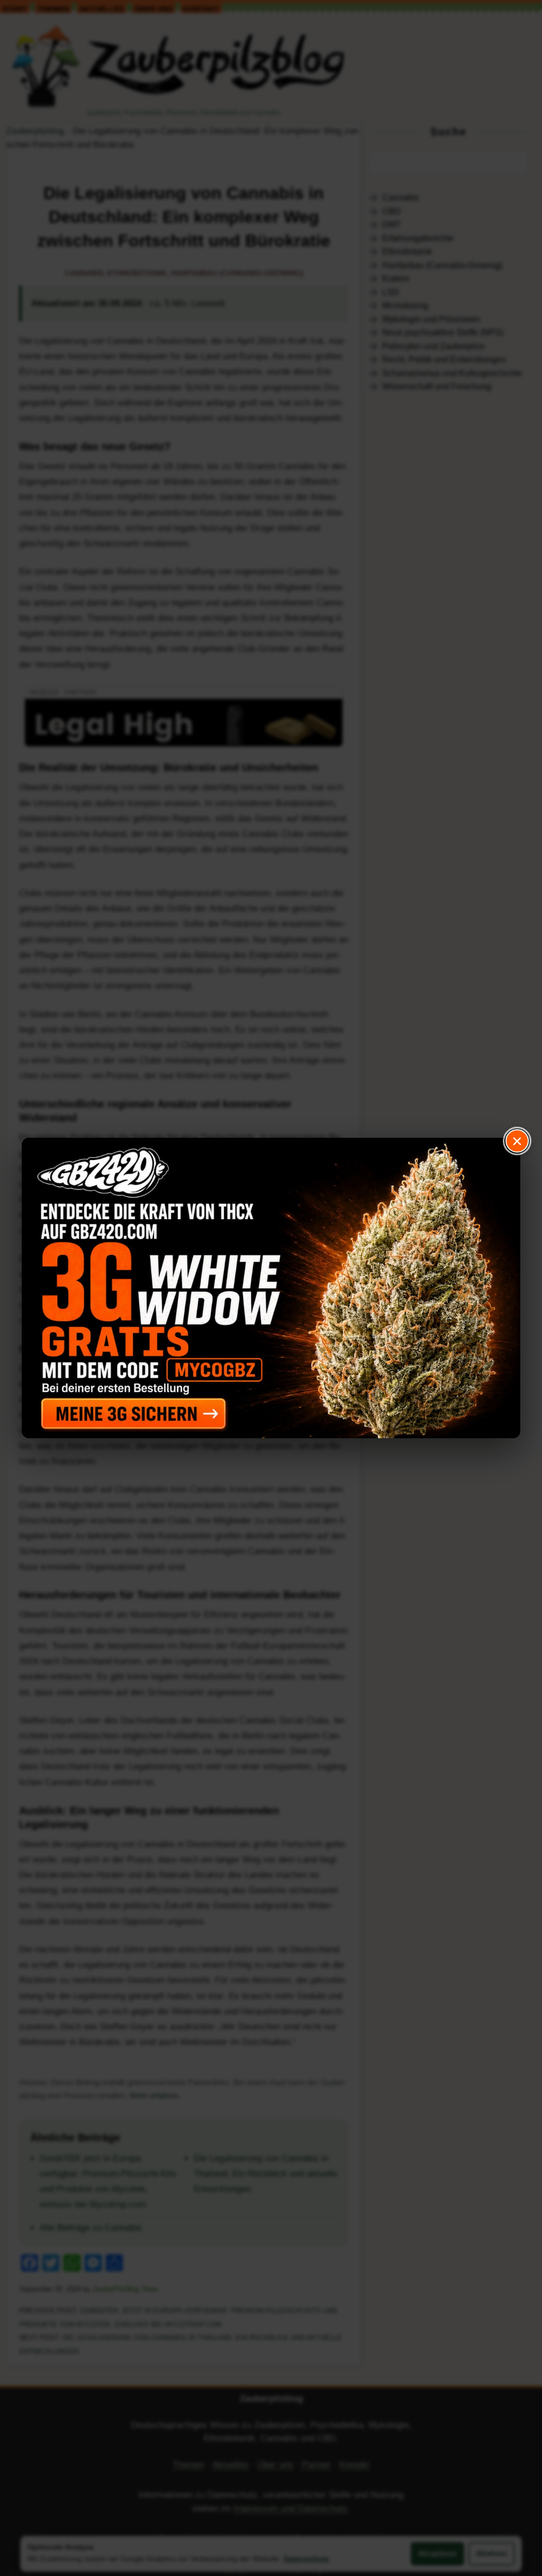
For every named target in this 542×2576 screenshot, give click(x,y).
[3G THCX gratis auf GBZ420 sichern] (271, 1288)
